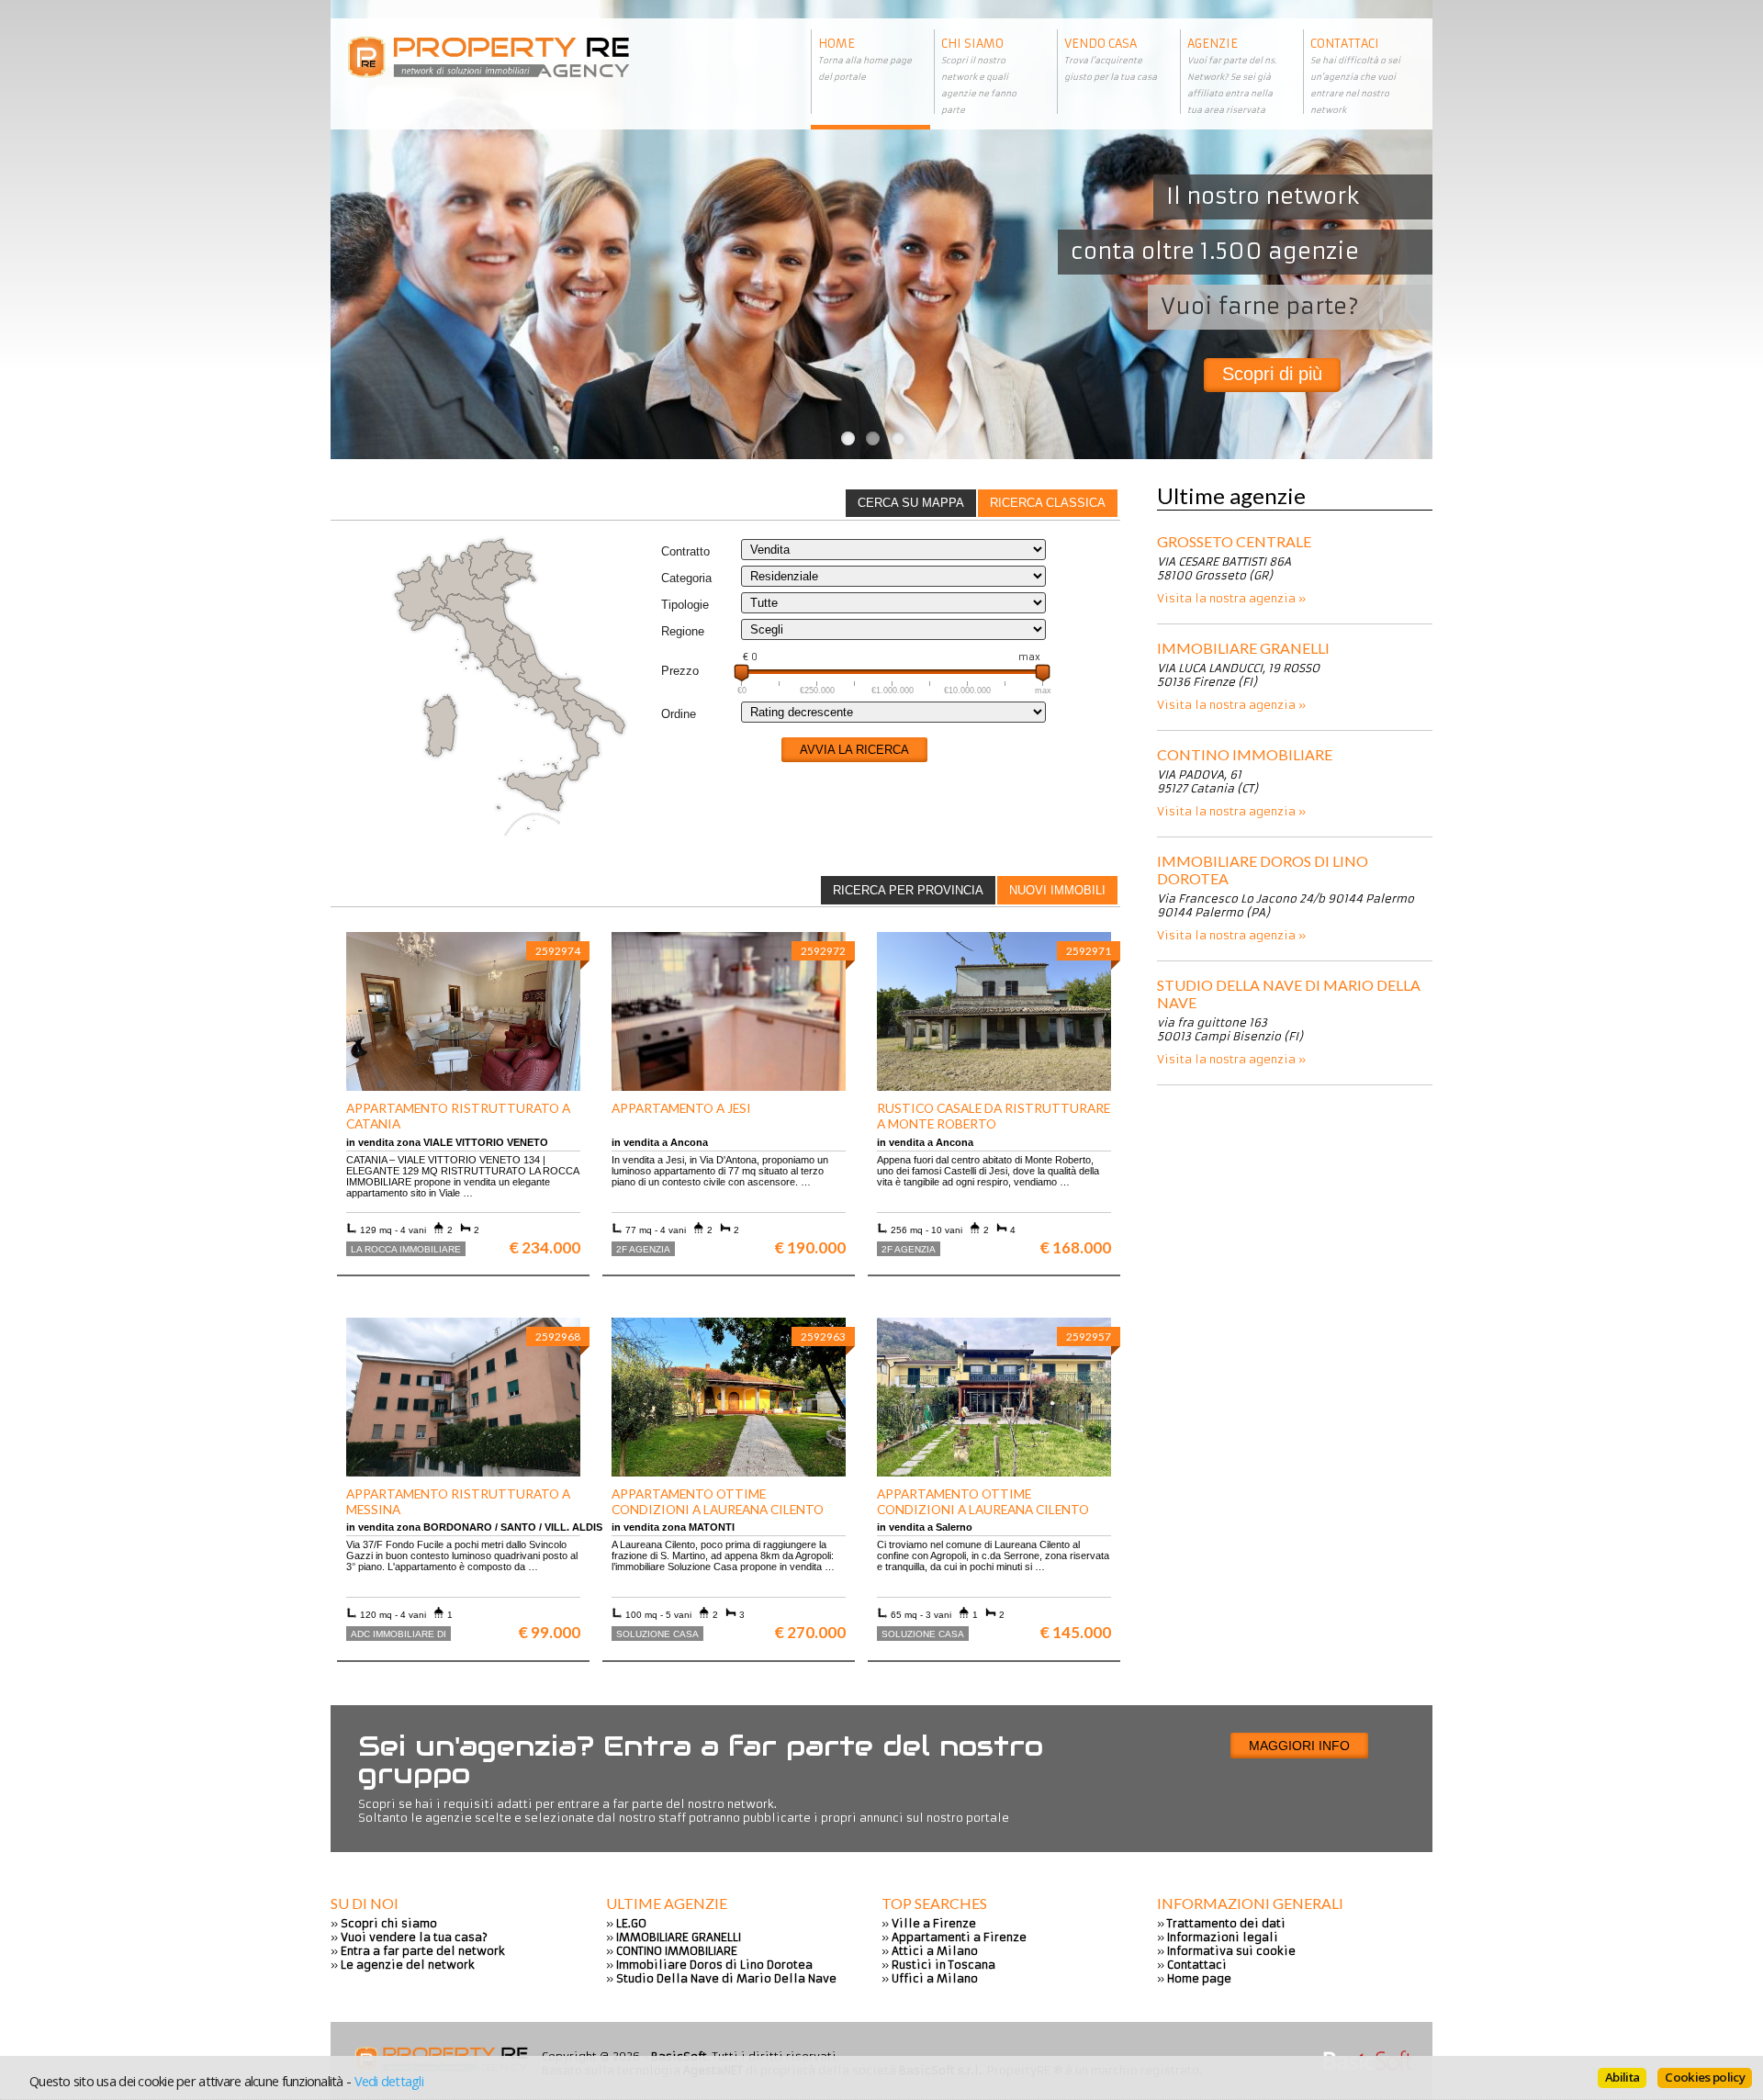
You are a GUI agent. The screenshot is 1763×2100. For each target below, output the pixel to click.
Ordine (679, 714)
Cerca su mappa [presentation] (911, 503)
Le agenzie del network (408, 1965)
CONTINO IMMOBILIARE (1245, 754)
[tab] (1048, 503)
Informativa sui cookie (1231, 1951)
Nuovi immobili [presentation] (1057, 890)
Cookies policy (1705, 2077)
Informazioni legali (1223, 1937)
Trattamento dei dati (1226, 1923)
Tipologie (685, 605)
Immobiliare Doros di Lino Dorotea (1263, 870)
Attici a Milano (935, 1951)
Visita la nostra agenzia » (1231, 598)
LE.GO (631, 1923)
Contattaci (1197, 1965)
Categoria (686, 578)
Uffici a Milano (935, 1978)
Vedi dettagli (389, 2081)
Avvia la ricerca (854, 750)
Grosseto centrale (1234, 541)
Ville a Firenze (934, 1923)
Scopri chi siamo (389, 1923)
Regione (683, 631)
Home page (1199, 1978)
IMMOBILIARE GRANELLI (1243, 648)
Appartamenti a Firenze (959, 1937)
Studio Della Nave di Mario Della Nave (1289, 994)
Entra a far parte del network (423, 1951)
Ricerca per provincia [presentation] (908, 890)
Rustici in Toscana (943, 1965)
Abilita (1622, 2077)
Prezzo (680, 671)
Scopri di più (1272, 374)
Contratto (685, 551)
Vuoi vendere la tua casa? (414, 1937)
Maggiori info (1299, 1746)
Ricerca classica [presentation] (1048, 503)
